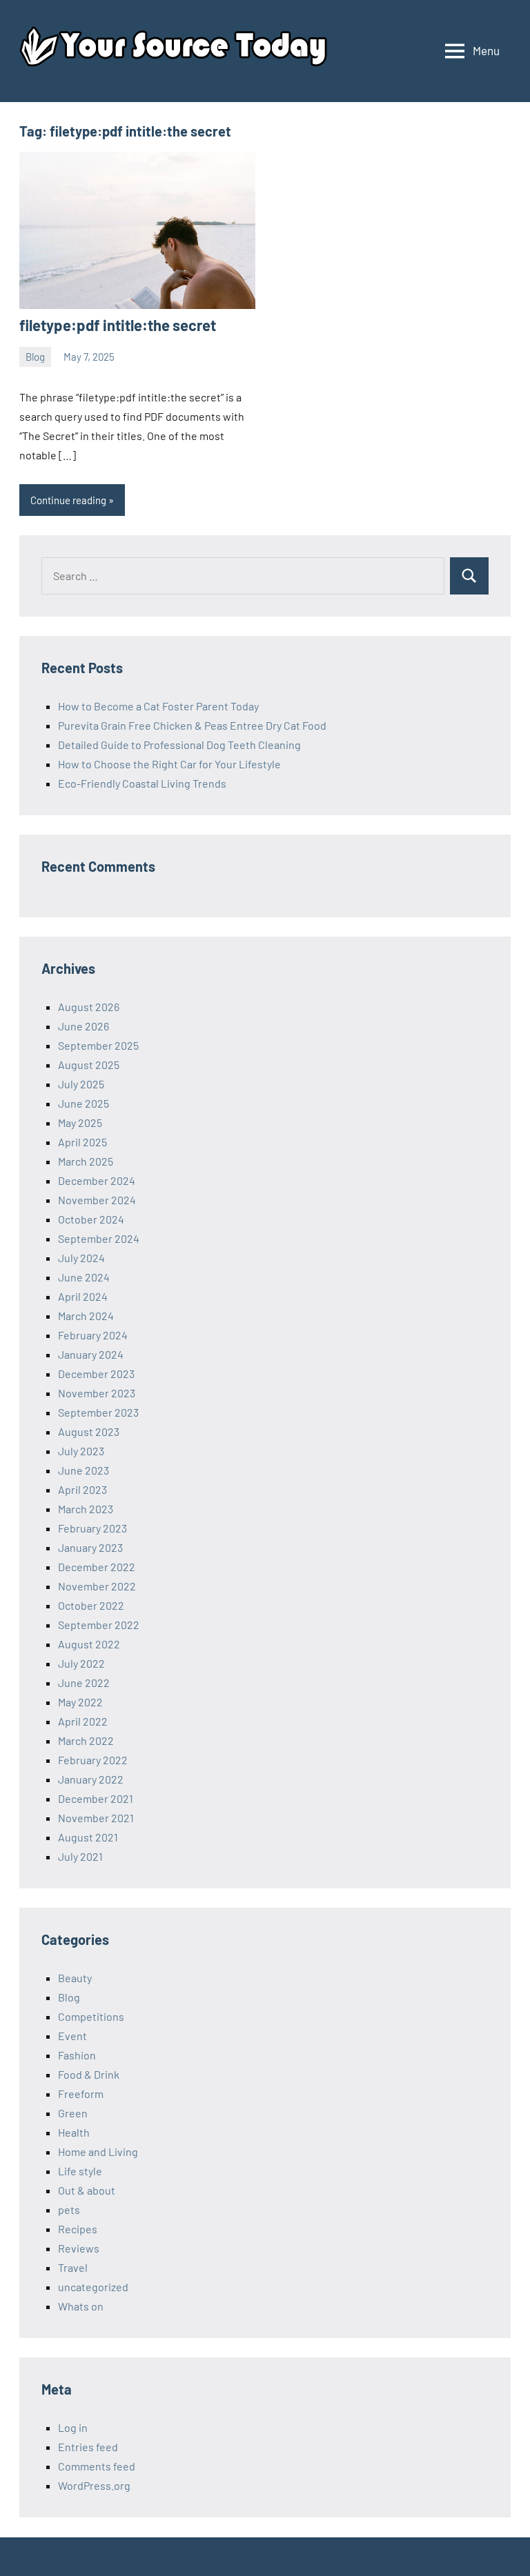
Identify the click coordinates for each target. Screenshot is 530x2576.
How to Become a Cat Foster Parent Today (158, 706)
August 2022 (89, 1644)
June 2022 (84, 1683)
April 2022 (83, 1721)
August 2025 (89, 1065)
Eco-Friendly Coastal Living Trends (142, 783)
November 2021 (96, 1818)
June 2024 (84, 1277)
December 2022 (97, 1567)
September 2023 (98, 1412)
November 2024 (97, 1200)
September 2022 (99, 1625)
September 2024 (99, 1238)
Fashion (77, 2055)
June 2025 (84, 1103)
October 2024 (91, 1219)
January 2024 (91, 1354)
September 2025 (98, 1045)
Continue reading (68, 500)
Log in (73, 2427)
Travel (73, 2267)
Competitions (91, 2016)
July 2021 (80, 1856)
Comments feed (97, 2466)
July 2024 (81, 1258)
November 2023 (97, 1393)
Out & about (87, 2190)
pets (69, 2209)
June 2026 (84, 1026)
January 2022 (91, 1779)
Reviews (79, 2248)
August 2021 (88, 1837)
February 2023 (92, 1528)
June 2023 (84, 1470)
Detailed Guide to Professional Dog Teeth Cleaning (179, 745)
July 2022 (81, 1663)
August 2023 (89, 1431)
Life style (80, 2171)
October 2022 (91, 1605)
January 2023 (90, 1547)
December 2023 (96, 1374)
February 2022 (93, 1760)
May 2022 (80, 1702)
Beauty (75, 1978)
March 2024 (86, 1316)
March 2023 (86, 1509)
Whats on (81, 2306)
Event (72, 2036)
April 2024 (83, 1296)
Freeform (81, 2094)
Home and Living (98, 2151)
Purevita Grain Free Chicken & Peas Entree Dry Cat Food (192, 725)
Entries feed (88, 2447)
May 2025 (80, 1122)
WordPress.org (94, 2485)
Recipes (78, 2229)
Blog (35, 357)
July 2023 (81, 1451)
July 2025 (81, 1084)
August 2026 (89, 1007)
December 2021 (96, 1798)
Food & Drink (89, 2074)
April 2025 (82, 1142)
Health (74, 2132)
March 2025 (86, 1161)
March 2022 (86, 1740)
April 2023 (82, 1489)
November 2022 (97, 1586)
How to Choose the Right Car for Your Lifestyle (169, 764)
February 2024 (93, 1335)
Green (73, 2113)
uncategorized (93, 2287)
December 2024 (97, 1180)
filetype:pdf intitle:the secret (118, 325)
